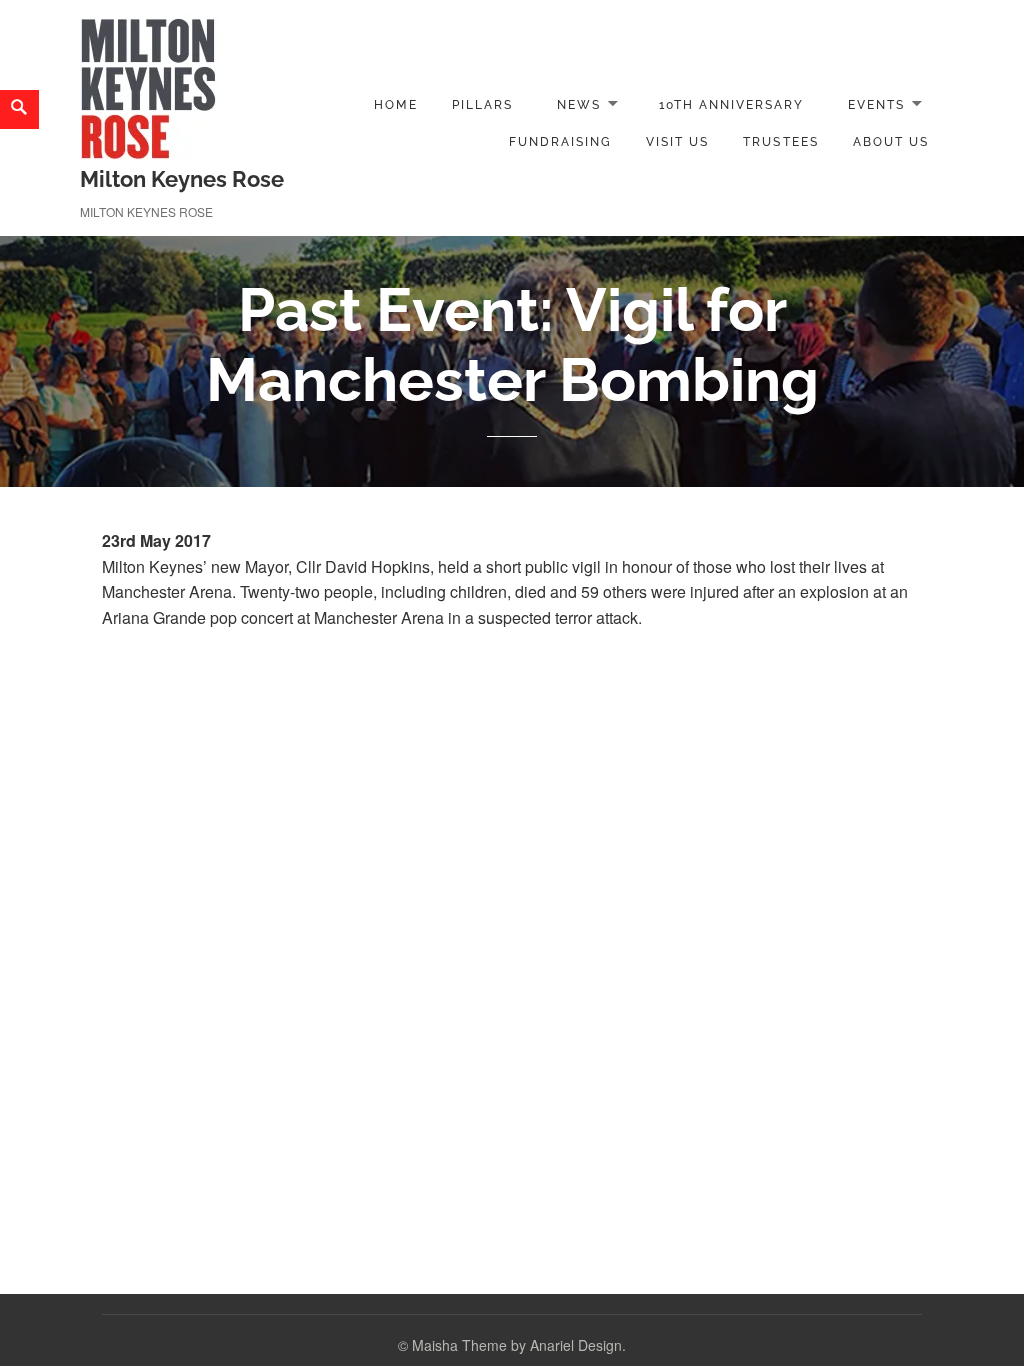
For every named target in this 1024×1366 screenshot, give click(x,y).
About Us (891, 142)
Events (876, 105)
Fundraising (560, 142)
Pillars (482, 105)
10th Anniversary (732, 105)
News (579, 105)
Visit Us (677, 142)
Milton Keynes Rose (182, 179)
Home (395, 105)
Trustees (780, 142)
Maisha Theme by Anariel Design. (519, 1345)
